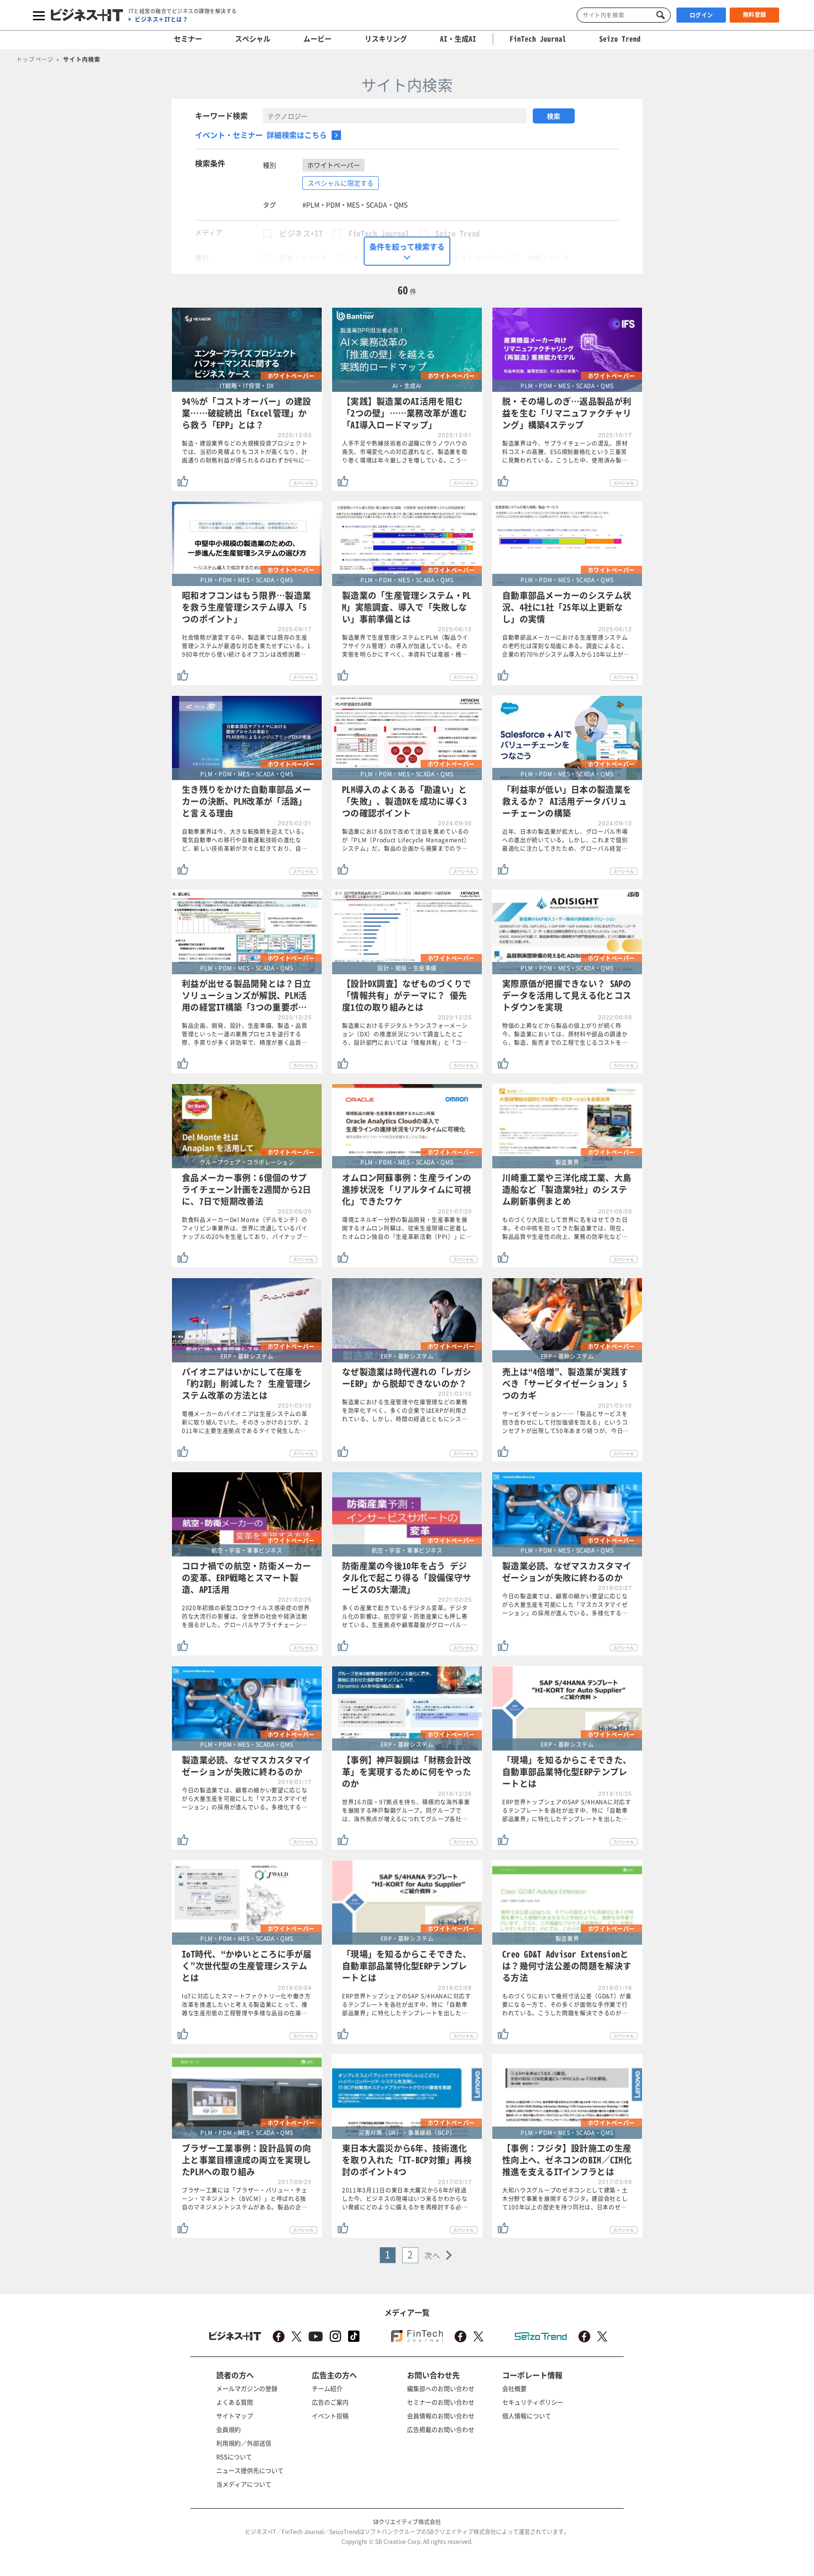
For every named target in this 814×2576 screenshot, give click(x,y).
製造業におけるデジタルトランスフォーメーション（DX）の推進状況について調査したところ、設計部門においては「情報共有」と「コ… (405, 1034)
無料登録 (755, 15)
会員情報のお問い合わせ (441, 2416)
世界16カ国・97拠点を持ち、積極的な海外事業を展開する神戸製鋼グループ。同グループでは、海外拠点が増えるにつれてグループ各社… (406, 1810)
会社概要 (514, 2388)
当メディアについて (244, 2484)
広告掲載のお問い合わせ (441, 2429)
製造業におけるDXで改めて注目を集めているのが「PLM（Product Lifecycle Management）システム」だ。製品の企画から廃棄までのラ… (406, 840)
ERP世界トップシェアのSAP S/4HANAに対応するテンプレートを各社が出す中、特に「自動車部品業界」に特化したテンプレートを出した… (567, 1810)
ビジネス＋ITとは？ (161, 19)
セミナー (188, 39)
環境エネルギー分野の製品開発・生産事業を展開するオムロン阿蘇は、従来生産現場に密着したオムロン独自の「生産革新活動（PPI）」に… (407, 1228)
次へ (433, 2255)
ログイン (701, 15)
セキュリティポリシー (533, 2402)
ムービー (317, 39)
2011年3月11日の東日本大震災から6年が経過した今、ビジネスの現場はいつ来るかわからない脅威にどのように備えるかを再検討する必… (405, 2199)
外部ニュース (548, 258)
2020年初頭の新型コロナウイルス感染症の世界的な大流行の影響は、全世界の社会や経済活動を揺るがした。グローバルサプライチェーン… (246, 1616)
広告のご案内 (330, 2402)
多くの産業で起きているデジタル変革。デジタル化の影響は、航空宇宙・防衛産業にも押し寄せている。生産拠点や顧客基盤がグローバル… (405, 1616)
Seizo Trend (458, 233)
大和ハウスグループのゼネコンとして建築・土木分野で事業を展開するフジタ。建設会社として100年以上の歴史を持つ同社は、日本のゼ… (565, 2199)
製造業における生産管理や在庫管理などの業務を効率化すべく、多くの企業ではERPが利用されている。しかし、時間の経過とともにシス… (405, 1410)
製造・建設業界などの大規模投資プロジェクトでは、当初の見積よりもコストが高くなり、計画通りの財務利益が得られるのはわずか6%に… (246, 452)
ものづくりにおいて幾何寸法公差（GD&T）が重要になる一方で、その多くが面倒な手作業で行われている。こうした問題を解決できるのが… (567, 2005)
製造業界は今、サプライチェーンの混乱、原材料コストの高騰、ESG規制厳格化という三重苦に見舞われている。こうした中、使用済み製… (565, 452)
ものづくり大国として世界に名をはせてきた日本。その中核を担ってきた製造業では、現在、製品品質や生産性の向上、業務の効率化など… (565, 1228)
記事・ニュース (303, 258)
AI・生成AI (458, 39)
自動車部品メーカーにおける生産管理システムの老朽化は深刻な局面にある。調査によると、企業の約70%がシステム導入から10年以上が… (566, 646)
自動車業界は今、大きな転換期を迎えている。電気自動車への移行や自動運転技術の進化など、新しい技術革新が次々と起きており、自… (245, 840)
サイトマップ (235, 2416)
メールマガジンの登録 (247, 2388)
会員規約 (228, 2429)
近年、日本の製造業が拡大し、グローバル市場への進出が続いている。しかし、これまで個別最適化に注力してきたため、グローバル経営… (565, 840)
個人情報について (527, 2416)
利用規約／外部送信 (244, 2443)
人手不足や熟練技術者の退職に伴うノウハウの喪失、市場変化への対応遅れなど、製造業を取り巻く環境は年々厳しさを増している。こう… (405, 452)
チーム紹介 (327, 2388)
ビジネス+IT (301, 233)
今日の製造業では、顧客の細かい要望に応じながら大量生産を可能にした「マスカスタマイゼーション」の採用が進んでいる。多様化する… (565, 1605)
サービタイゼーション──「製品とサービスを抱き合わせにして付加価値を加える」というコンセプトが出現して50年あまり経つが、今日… (566, 1422)
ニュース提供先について (250, 2470)
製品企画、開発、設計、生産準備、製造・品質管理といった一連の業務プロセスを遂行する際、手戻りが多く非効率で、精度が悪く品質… (245, 1034)
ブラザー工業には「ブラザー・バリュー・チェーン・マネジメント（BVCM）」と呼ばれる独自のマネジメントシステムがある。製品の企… (245, 2199)
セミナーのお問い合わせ (441, 2402)
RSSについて (234, 2457)
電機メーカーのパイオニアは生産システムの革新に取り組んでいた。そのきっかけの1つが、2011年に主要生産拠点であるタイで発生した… (245, 1422)
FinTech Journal (379, 233)
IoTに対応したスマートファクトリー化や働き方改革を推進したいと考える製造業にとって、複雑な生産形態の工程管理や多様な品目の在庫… (246, 2005)
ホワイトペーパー (474, 258)
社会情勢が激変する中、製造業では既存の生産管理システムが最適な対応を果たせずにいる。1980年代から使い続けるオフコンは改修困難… (246, 646)
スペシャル (253, 39)
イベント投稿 (330, 2416)
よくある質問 (235, 2402)
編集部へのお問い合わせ (441, 2388)
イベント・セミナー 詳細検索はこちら (261, 135)
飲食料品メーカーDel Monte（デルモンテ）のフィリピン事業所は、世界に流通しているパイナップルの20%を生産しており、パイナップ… (245, 1228)
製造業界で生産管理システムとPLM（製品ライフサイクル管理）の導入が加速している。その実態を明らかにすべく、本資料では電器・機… (405, 646)
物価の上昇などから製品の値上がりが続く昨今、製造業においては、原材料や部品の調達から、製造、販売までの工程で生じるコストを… (565, 1034)
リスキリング (386, 39)
